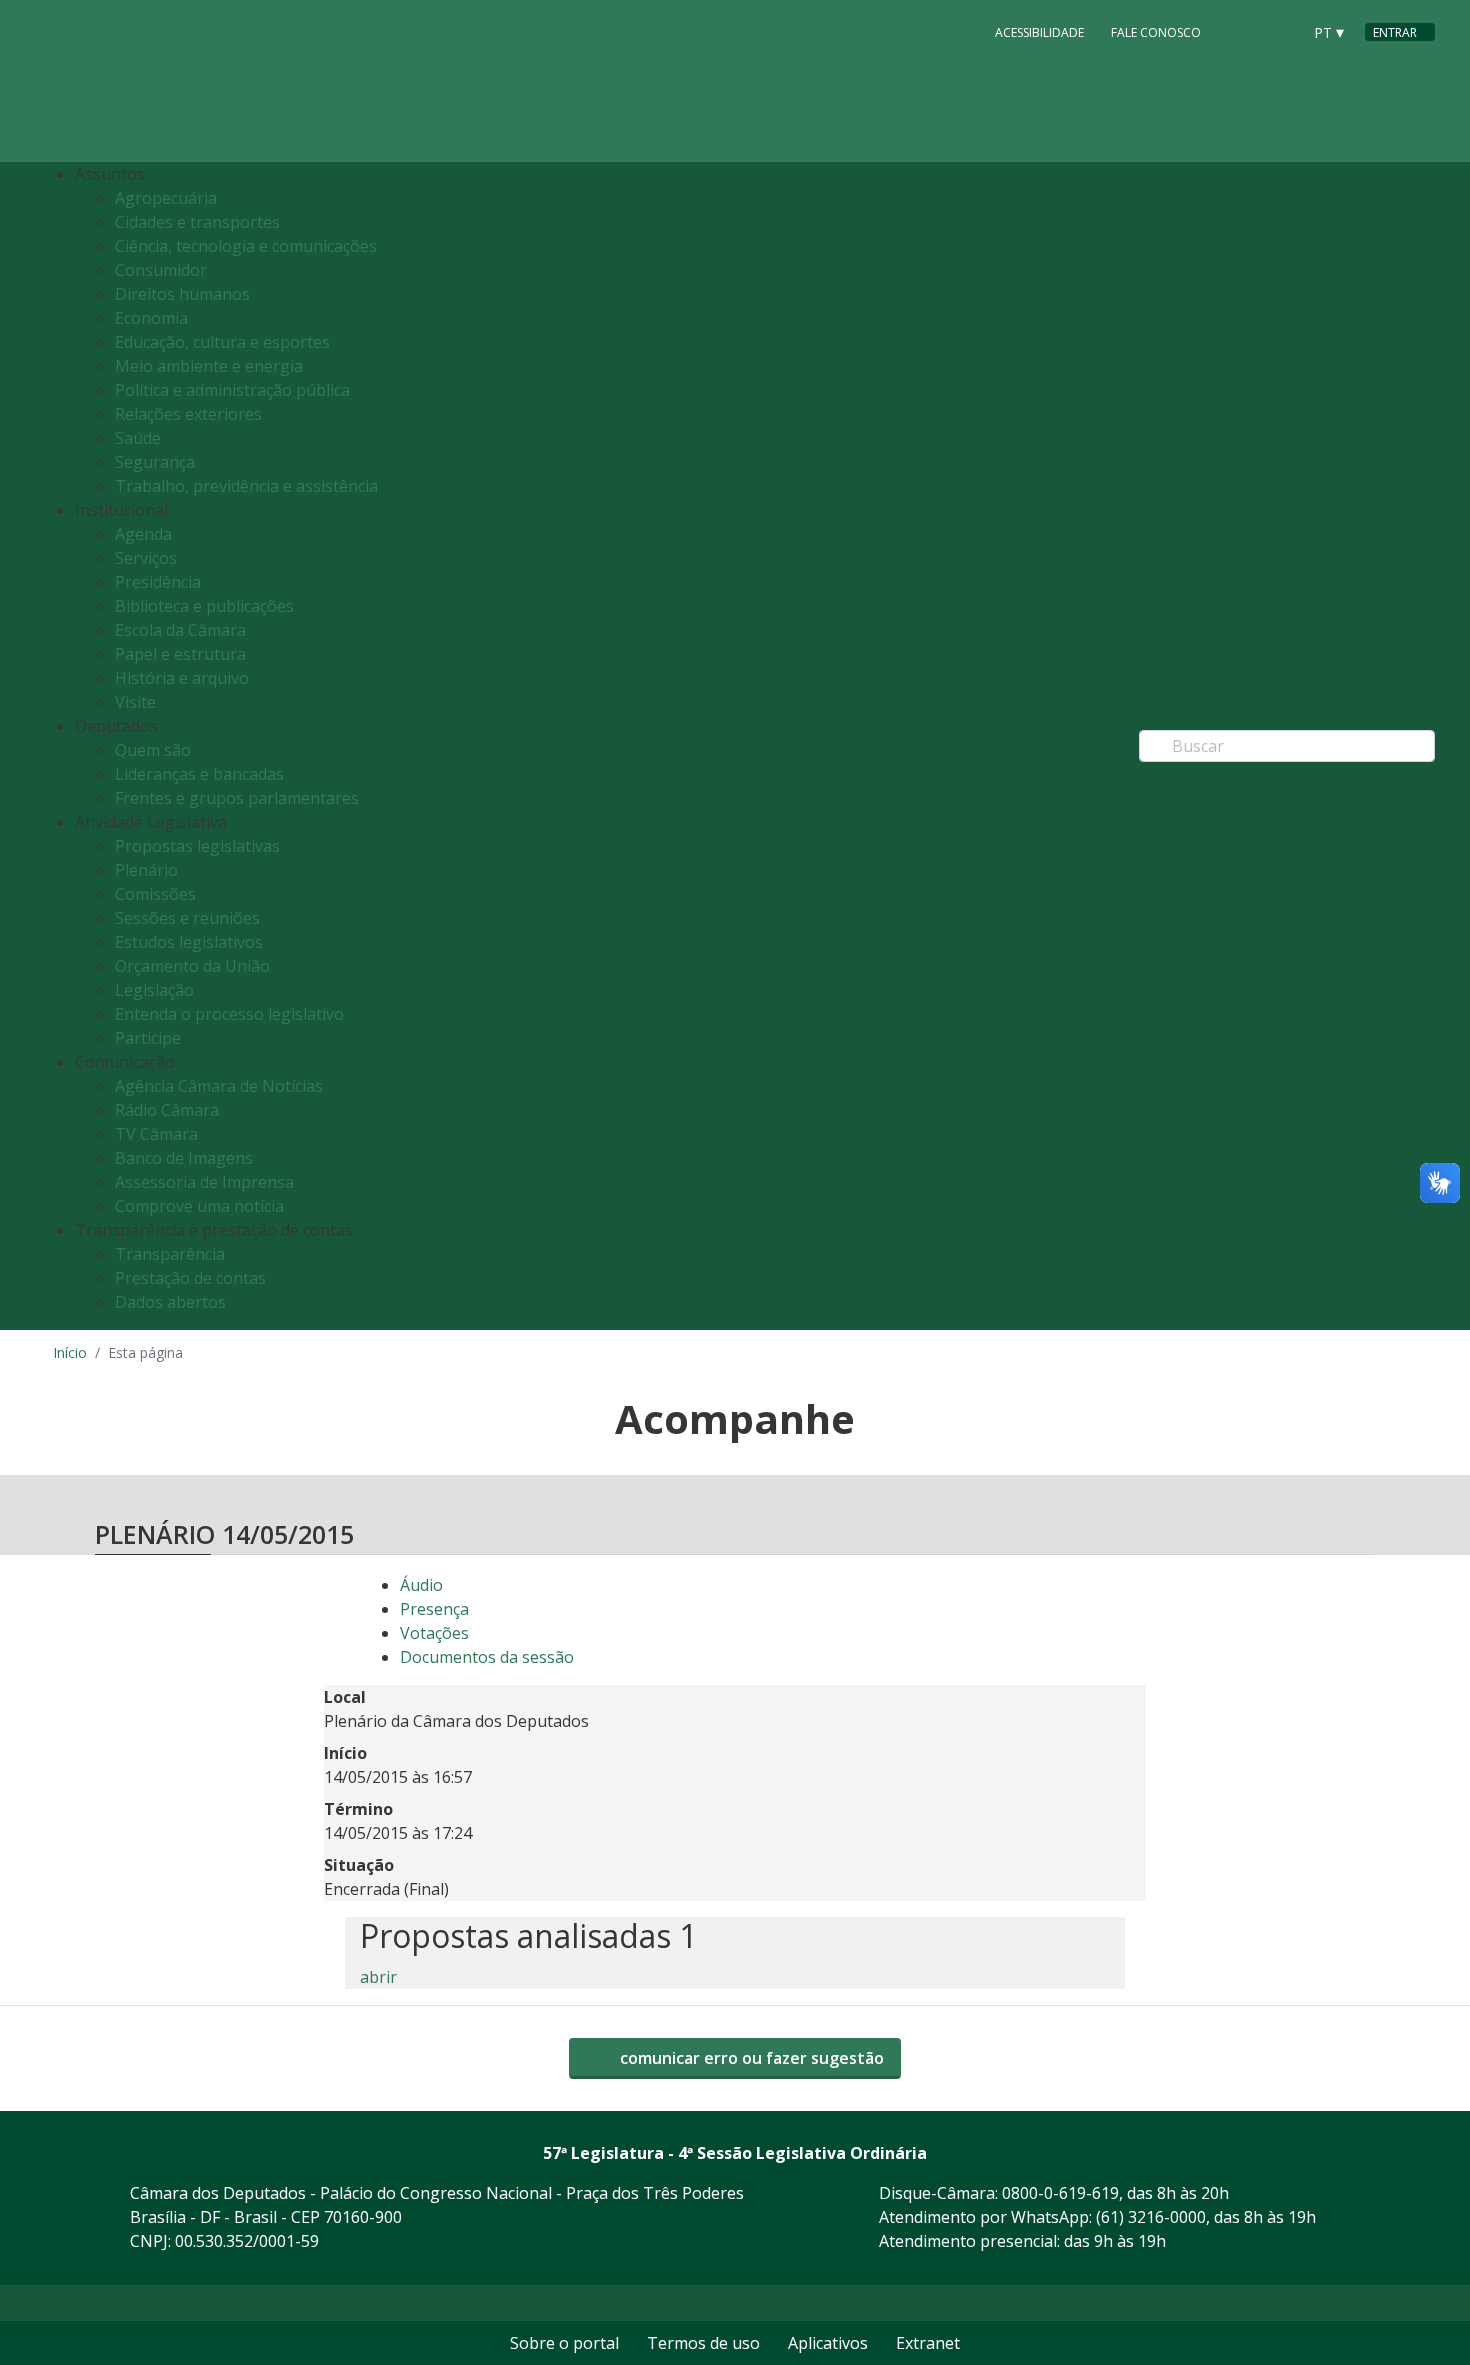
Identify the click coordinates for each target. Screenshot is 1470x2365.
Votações (434, 1633)
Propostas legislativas (197, 846)
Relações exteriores (188, 414)
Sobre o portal (564, 2343)
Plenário (146, 870)
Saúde (138, 438)
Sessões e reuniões (187, 918)
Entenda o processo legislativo (229, 1014)
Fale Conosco (1156, 32)
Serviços (146, 558)
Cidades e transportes (197, 222)
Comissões (155, 894)
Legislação (154, 990)
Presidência (158, 582)
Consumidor (161, 270)
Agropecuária (166, 198)
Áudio (421, 1585)
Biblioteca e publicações (204, 606)
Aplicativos (828, 2343)
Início (70, 1352)
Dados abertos (170, 1302)
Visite (135, 702)
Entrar (1395, 32)
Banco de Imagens (184, 1158)
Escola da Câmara (180, 630)
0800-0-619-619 (1060, 2193)
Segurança (155, 462)
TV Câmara (156, 1134)
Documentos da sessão (487, 1657)
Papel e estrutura (180, 654)
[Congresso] (1241, 31)
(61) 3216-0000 (1151, 2217)
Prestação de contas (190, 1278)
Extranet (928, 2343)
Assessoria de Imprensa (204, 1182)
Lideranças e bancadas (199, 774)
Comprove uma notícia (199, 1206)
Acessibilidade (1039, 32)
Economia (151, 318)
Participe (148, 1038)
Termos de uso (703, 2343)
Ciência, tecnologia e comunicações (246, 246)
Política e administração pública (232, 390)
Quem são (153, 750)
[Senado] (1279, 31)
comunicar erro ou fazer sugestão (750, 2058)
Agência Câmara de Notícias (219, 1086)
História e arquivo (182, 678)
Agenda (143, 534)
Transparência (170, 1254)
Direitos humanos (182, 294)
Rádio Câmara (167, 1110)
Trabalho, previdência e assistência (246, 486)
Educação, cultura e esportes (222, 342)
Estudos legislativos (189, 942)
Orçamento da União (192, 966)
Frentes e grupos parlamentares (237, 798)
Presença (434, 1609)
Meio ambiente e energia (209, 366)
